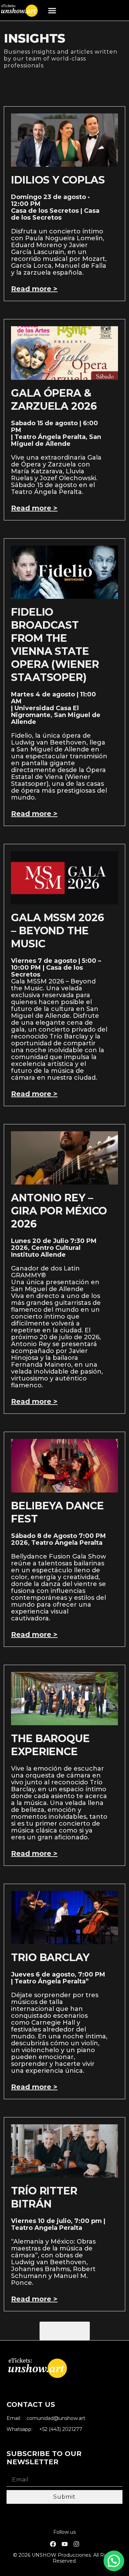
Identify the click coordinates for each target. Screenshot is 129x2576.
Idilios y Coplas (58, 180)
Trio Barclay (50, 1957)
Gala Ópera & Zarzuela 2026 (54, 400)
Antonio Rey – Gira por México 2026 (59, 1211)
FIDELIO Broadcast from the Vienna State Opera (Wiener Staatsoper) (55, 645)
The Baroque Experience (50, 1745)
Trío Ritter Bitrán (44, 2197)
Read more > (34, 289)
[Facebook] (53, 2544)
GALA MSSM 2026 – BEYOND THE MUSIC (57, 931)
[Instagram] (76, 2544)
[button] (52, 10)
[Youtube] (65, 2544)
